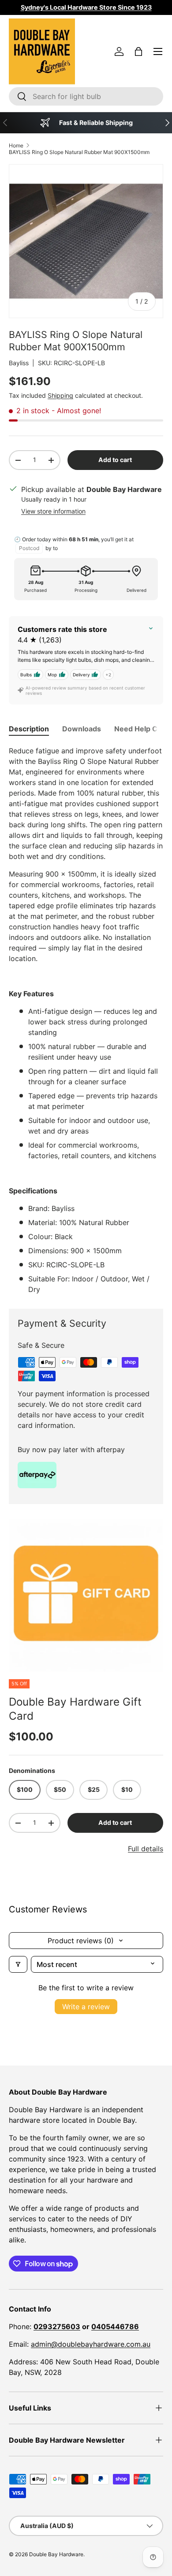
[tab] (29, 729)
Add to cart (115, 460)
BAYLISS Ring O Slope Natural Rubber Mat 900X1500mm (79, 152)
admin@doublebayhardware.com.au (91, 2344)
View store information (53, 511)
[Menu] (158, 51)
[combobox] (86, 96)
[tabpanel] (86, 1020)
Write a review (86, 2007)
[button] (138, 51)
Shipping (60, 395)
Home (16, 145)
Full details (146, 1849)
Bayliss (19, 363)
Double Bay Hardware (56, 2554)
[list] (86, 1595)
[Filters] (18, 1964)
